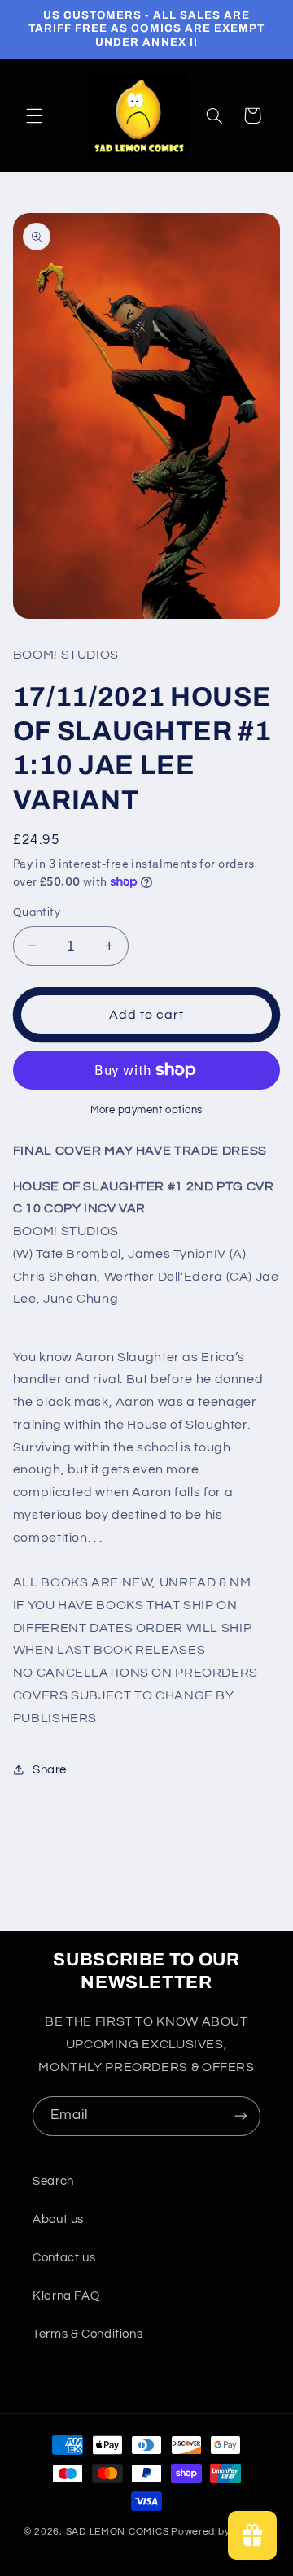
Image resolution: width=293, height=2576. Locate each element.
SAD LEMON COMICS (118, 2532)
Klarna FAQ (66, 2296)
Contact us (64, 2258)
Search (53, 2181)
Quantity (37, 912)
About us (58, 2219)
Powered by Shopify (220, 2532)
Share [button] (50, 1770)
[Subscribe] (241, 2116)
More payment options (146, 1110)
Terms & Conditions (87, 2334)
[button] (34, 115)
